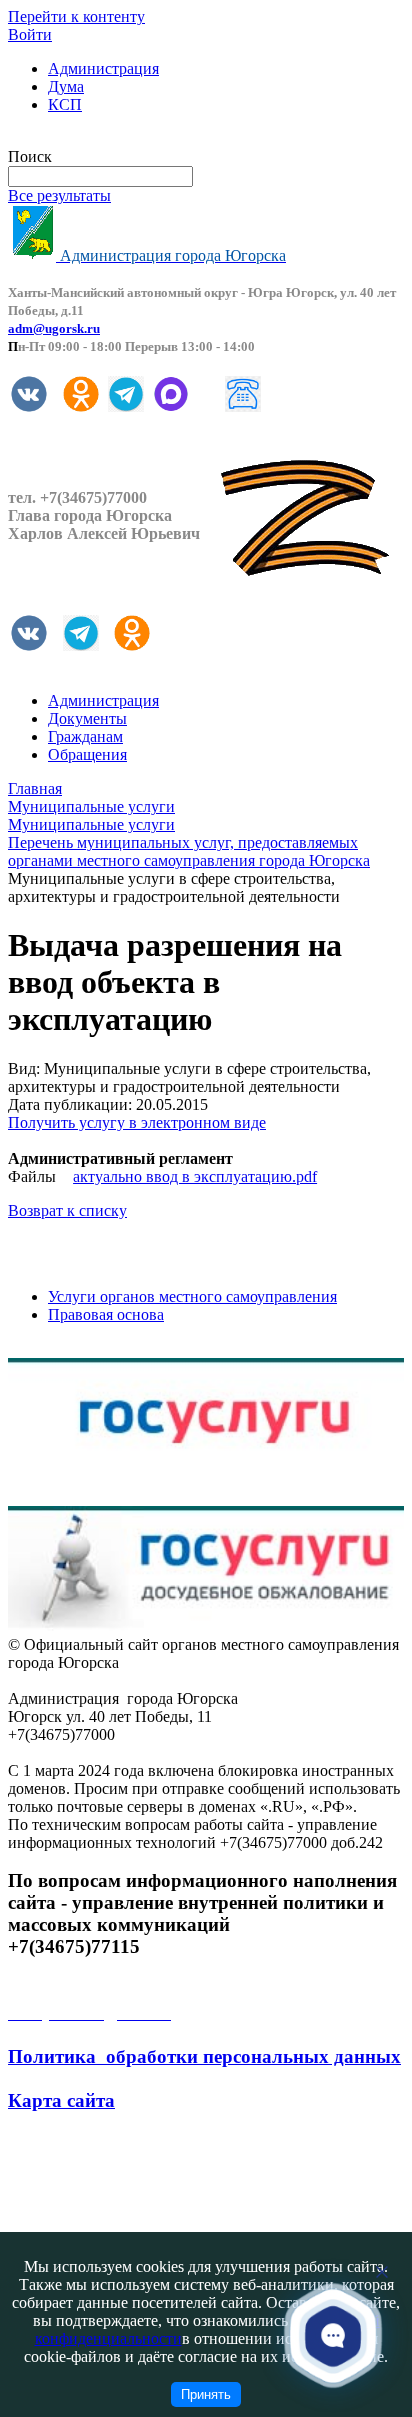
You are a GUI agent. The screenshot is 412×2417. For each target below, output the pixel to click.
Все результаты (59, 195)
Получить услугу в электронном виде (137, 1122)
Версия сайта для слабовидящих (118, 138)
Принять (206, 2394)
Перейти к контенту (76, 16)
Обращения (87, 754)
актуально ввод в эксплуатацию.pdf (195, 1176)
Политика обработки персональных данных (204, 2056)
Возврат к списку (67, 1210)
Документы (87, 718)
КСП (65, 104)
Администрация (103, 68)
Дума (66, 86)
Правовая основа (106, 1314)
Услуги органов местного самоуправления (192, 1296)
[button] (333, 2336)
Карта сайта (61, 2100)
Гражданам (85, 736)
